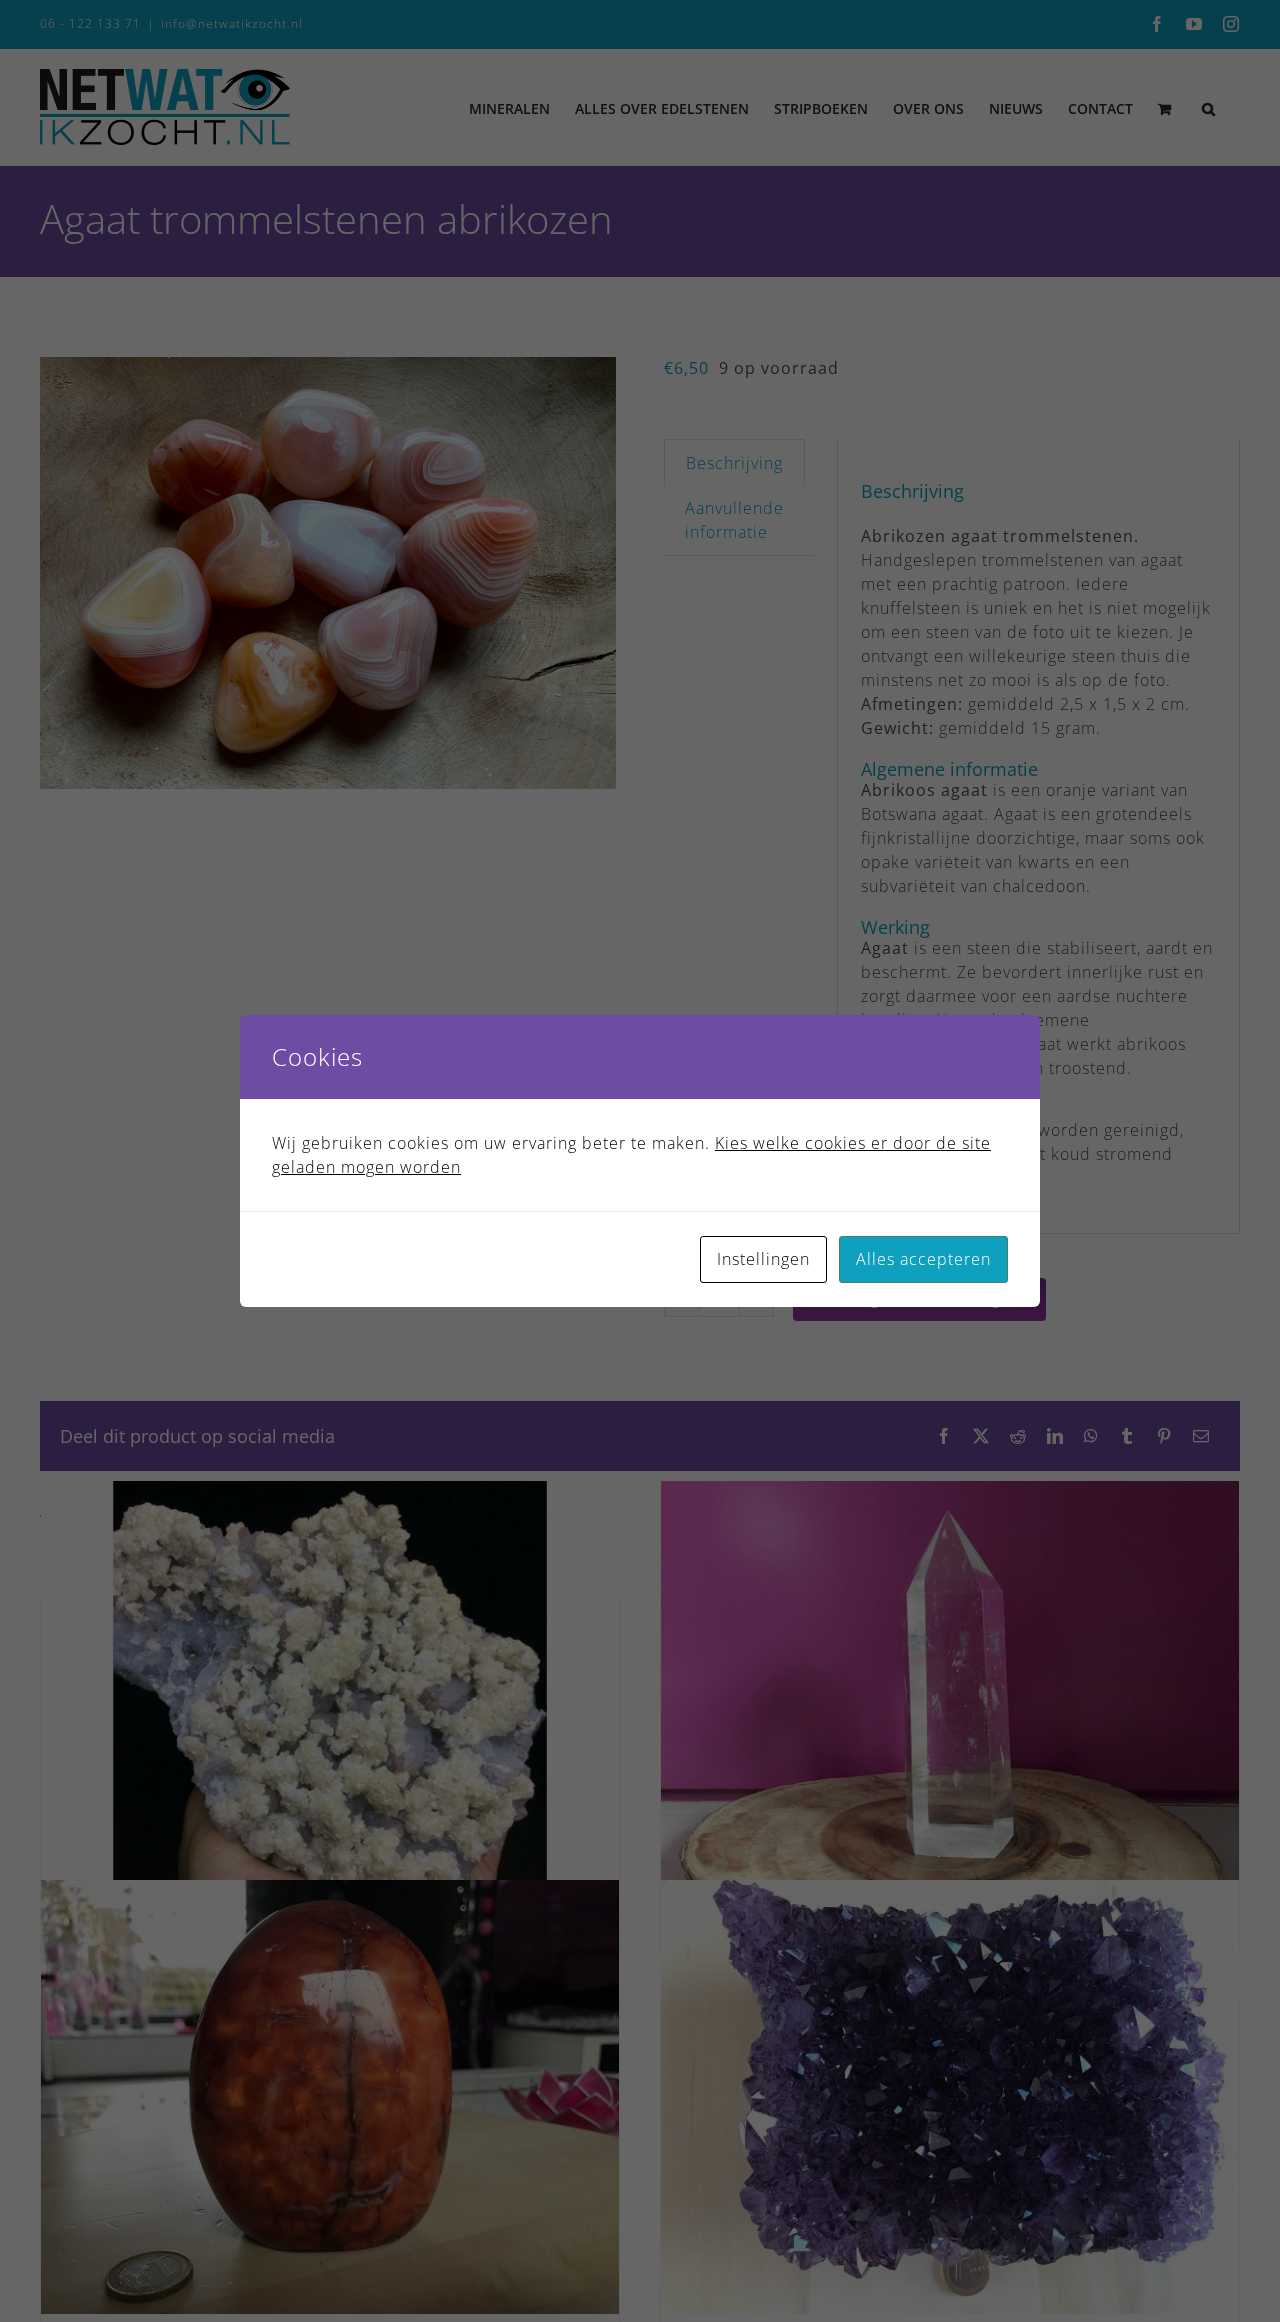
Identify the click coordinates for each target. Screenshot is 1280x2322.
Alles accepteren (923, 1259)
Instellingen (763, 1259)
